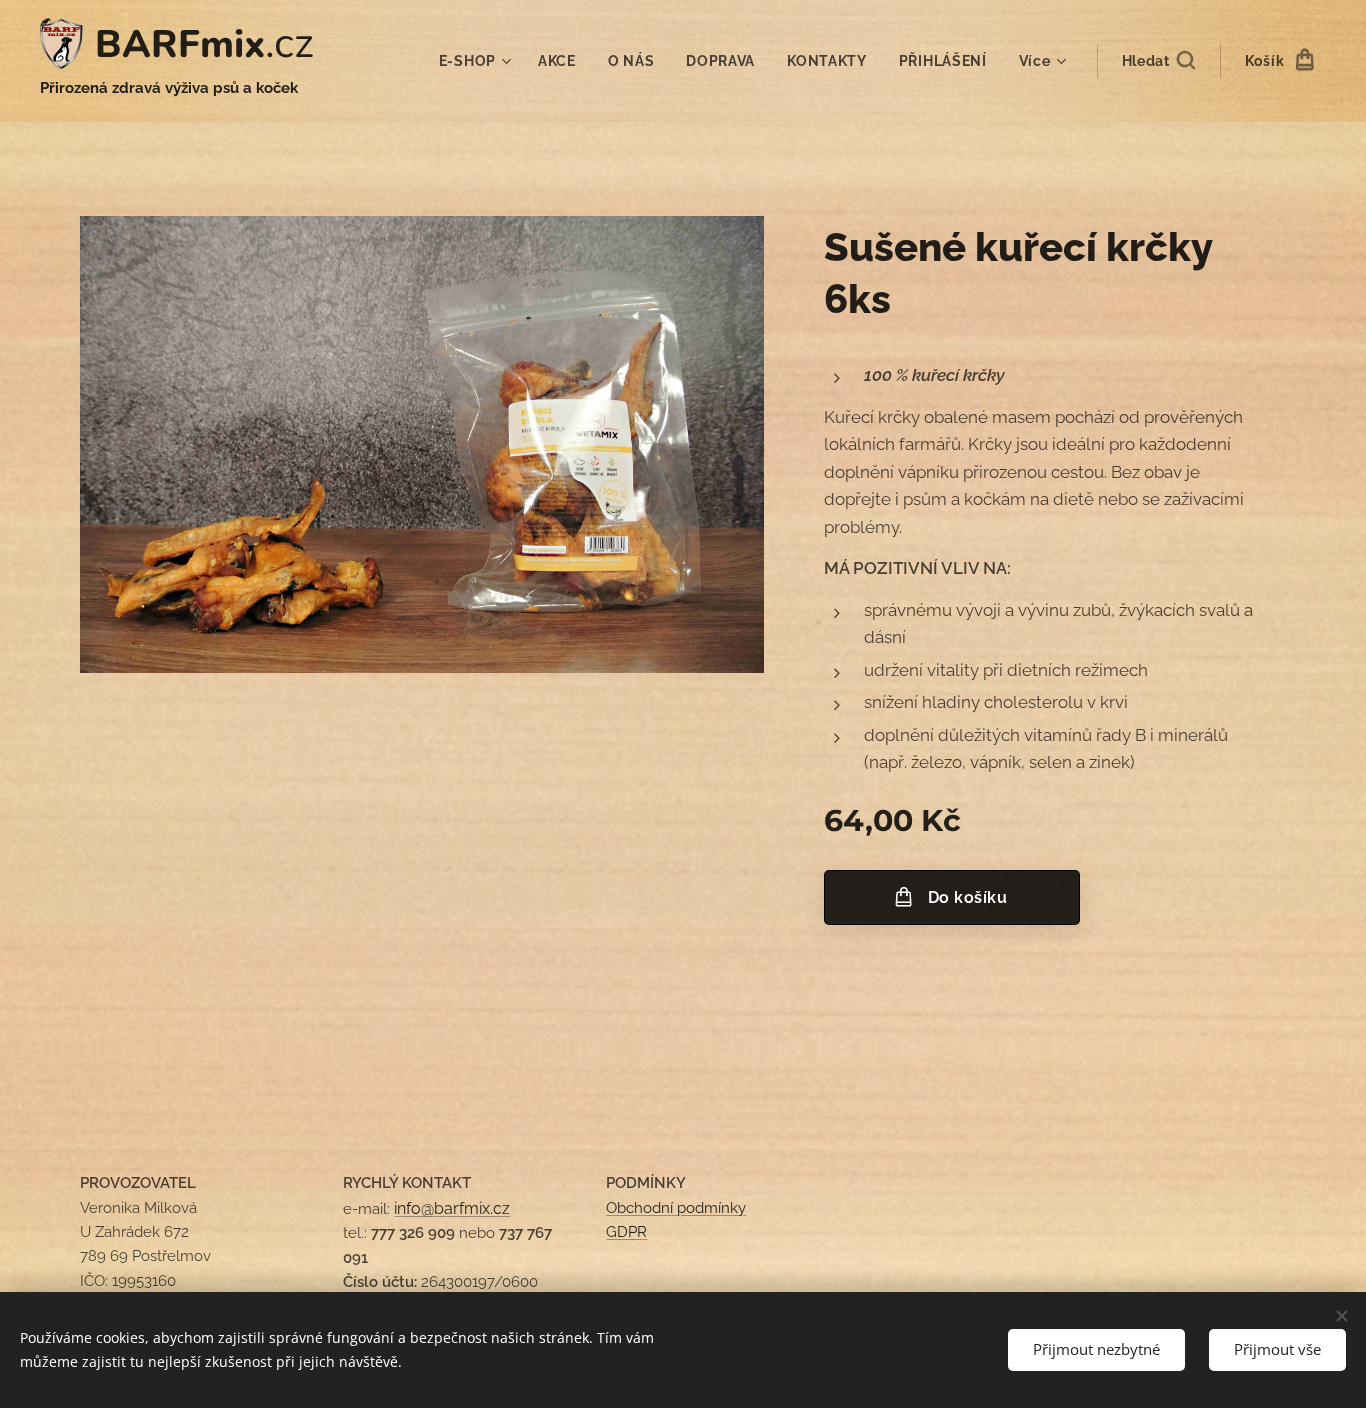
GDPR (626, 1232)
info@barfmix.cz (452, 1208)
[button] (1158, 61)
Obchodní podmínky (676, 1208)
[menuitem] (478, 61)
